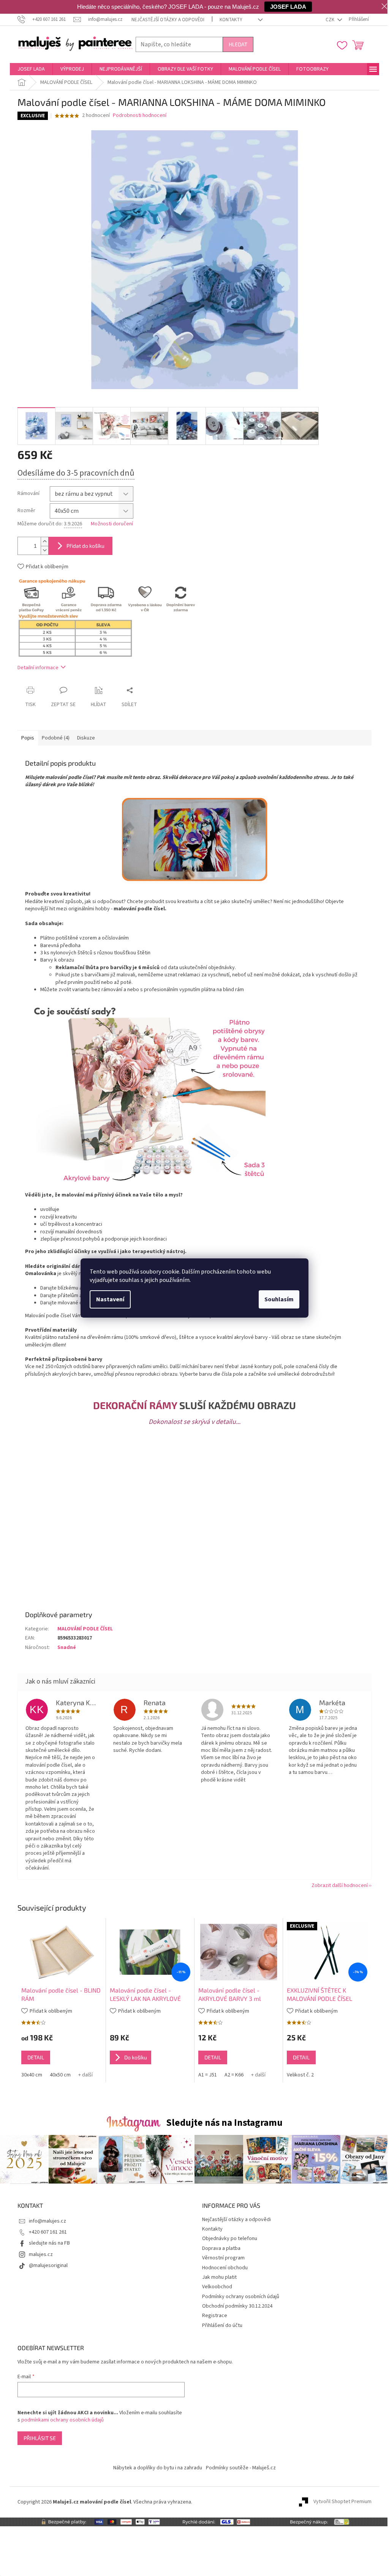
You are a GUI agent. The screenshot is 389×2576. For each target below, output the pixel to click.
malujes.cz (41, 2254)
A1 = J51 (208, 2075)
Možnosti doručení (112, 524)
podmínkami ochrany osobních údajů (62, 2420)
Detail (36, 2057)
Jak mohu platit (219, 2277)
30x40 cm (32, 2075)
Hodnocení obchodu (225, 2268)
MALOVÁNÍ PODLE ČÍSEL (85, 1629)
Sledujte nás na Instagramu (224, 2123)
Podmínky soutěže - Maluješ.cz (241, 2468)
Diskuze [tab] (86, 738)
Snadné (67, 1647)
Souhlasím (279, 1299)
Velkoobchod (217, 2287)
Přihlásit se (40, 2438)
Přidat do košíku (85, 546)
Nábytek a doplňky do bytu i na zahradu (158, 2468)
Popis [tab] (28, 738)
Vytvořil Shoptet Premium (342, 2502)
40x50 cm (60, 2075)
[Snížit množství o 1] (44, 550)
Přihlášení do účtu (222, 2325)
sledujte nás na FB (49, 2243)
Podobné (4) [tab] (56, 738)
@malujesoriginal (48, 2265)
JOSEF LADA (288, 7)
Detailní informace (38, 668)
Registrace (215, 2316)
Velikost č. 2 (300, 2075)
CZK (330, 20)
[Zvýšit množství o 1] (44, 542)
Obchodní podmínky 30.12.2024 (237, 2306)
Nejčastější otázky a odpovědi (168, 20)
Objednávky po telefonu (230, 2239)
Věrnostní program (223, 2258)
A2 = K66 (234, 2075)
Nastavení (110, 1299)
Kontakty (231, 20)
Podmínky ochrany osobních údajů (241, 2297)
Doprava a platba (221, 2248)
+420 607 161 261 (48, 2232)
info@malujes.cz (47, 2221)
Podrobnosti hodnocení (140, 116)
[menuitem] (31, 69)
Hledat (238, 44)
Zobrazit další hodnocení (340, 1885)
